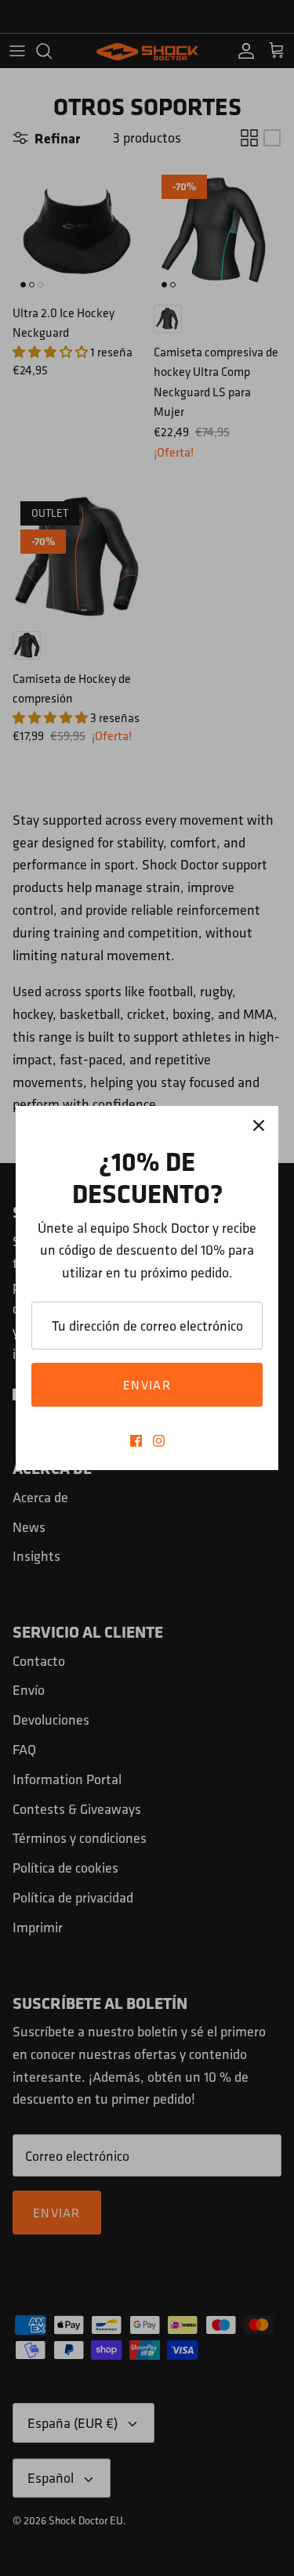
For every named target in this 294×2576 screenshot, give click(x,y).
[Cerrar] (259, 1125)
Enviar (147, 1385)
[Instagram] (159, 1441)
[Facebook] (136, 1441)
